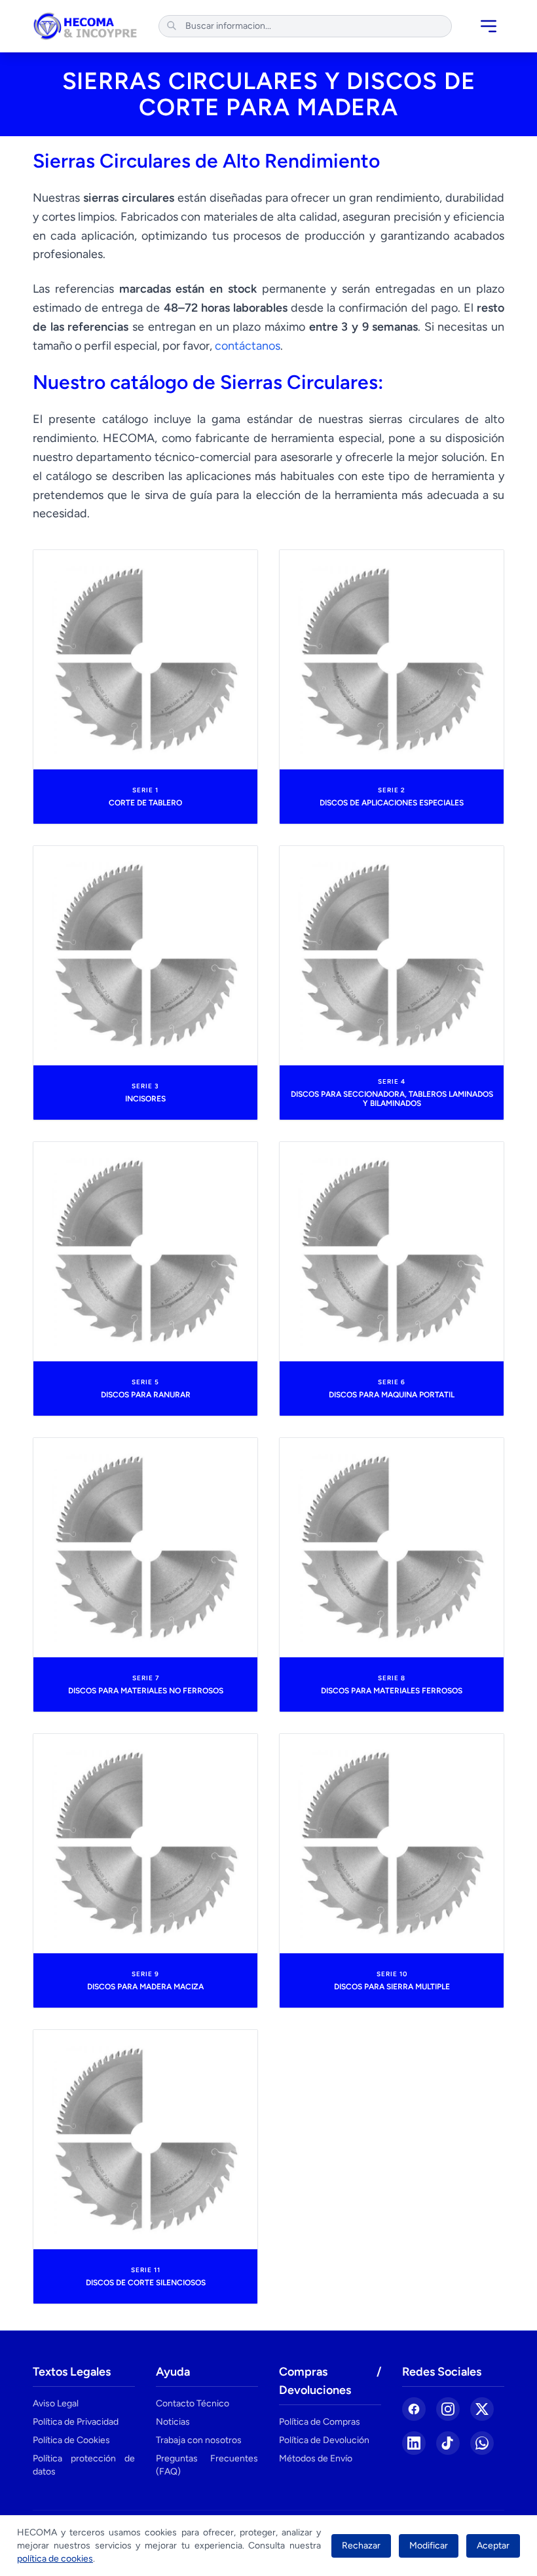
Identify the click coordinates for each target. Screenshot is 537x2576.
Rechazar (361, 2546)
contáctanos (248, 346)
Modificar (429, 2546)
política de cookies (55, 2559)
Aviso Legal (56, 2403)
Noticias (173, 2422)
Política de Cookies (71, 2440)
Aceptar (493, 2546)
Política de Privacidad (76, 2422)
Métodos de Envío (316, 2458)
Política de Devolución (324, 2440)
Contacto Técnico (193, 2403)
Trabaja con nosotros (199, 2440)
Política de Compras (320, 2422)
